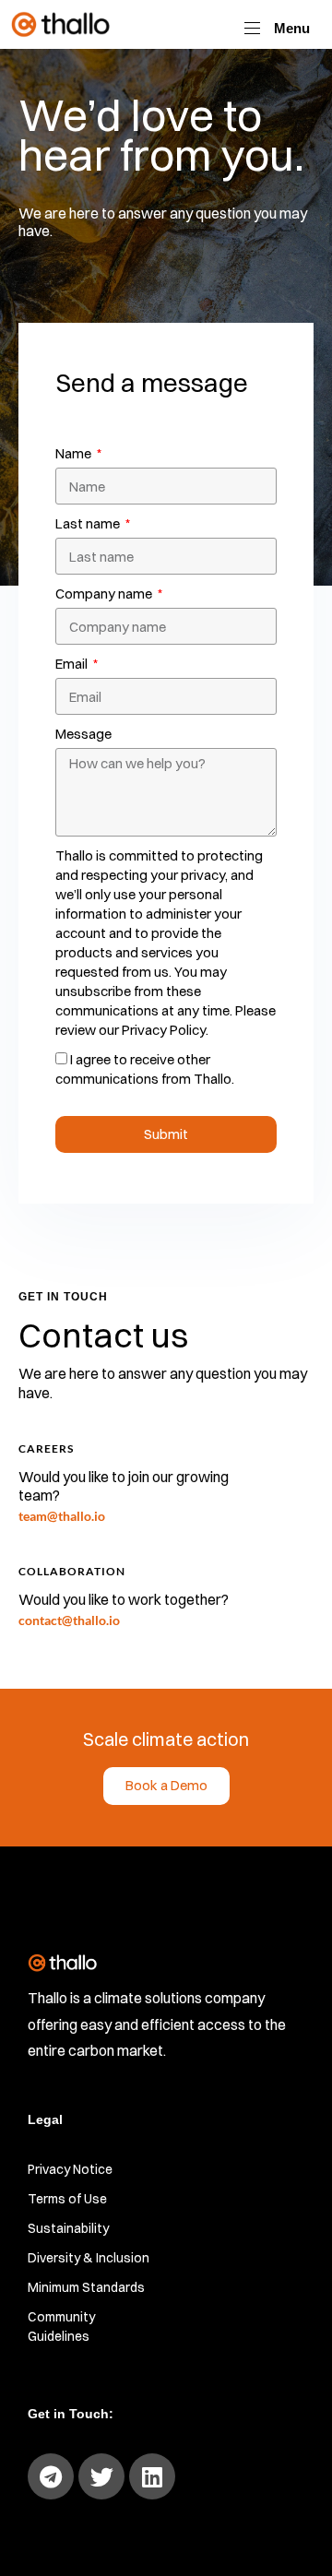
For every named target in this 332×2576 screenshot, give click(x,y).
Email (73, 664)
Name (75, 453)
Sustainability (68, 2228)
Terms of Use (67, 2199)
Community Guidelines (61, 2327)
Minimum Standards (86, 2287)
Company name (105, 594)
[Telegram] (51, 2476)
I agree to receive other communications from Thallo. (145, 1069)
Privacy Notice (70, 2169)
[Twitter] (101, 2476)
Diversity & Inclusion (89, 2258)
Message (83, 734)
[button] (277, 28)
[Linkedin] (152, 2476)
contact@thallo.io (69, 1620)
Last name (89, 523)
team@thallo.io (62, 1516)
